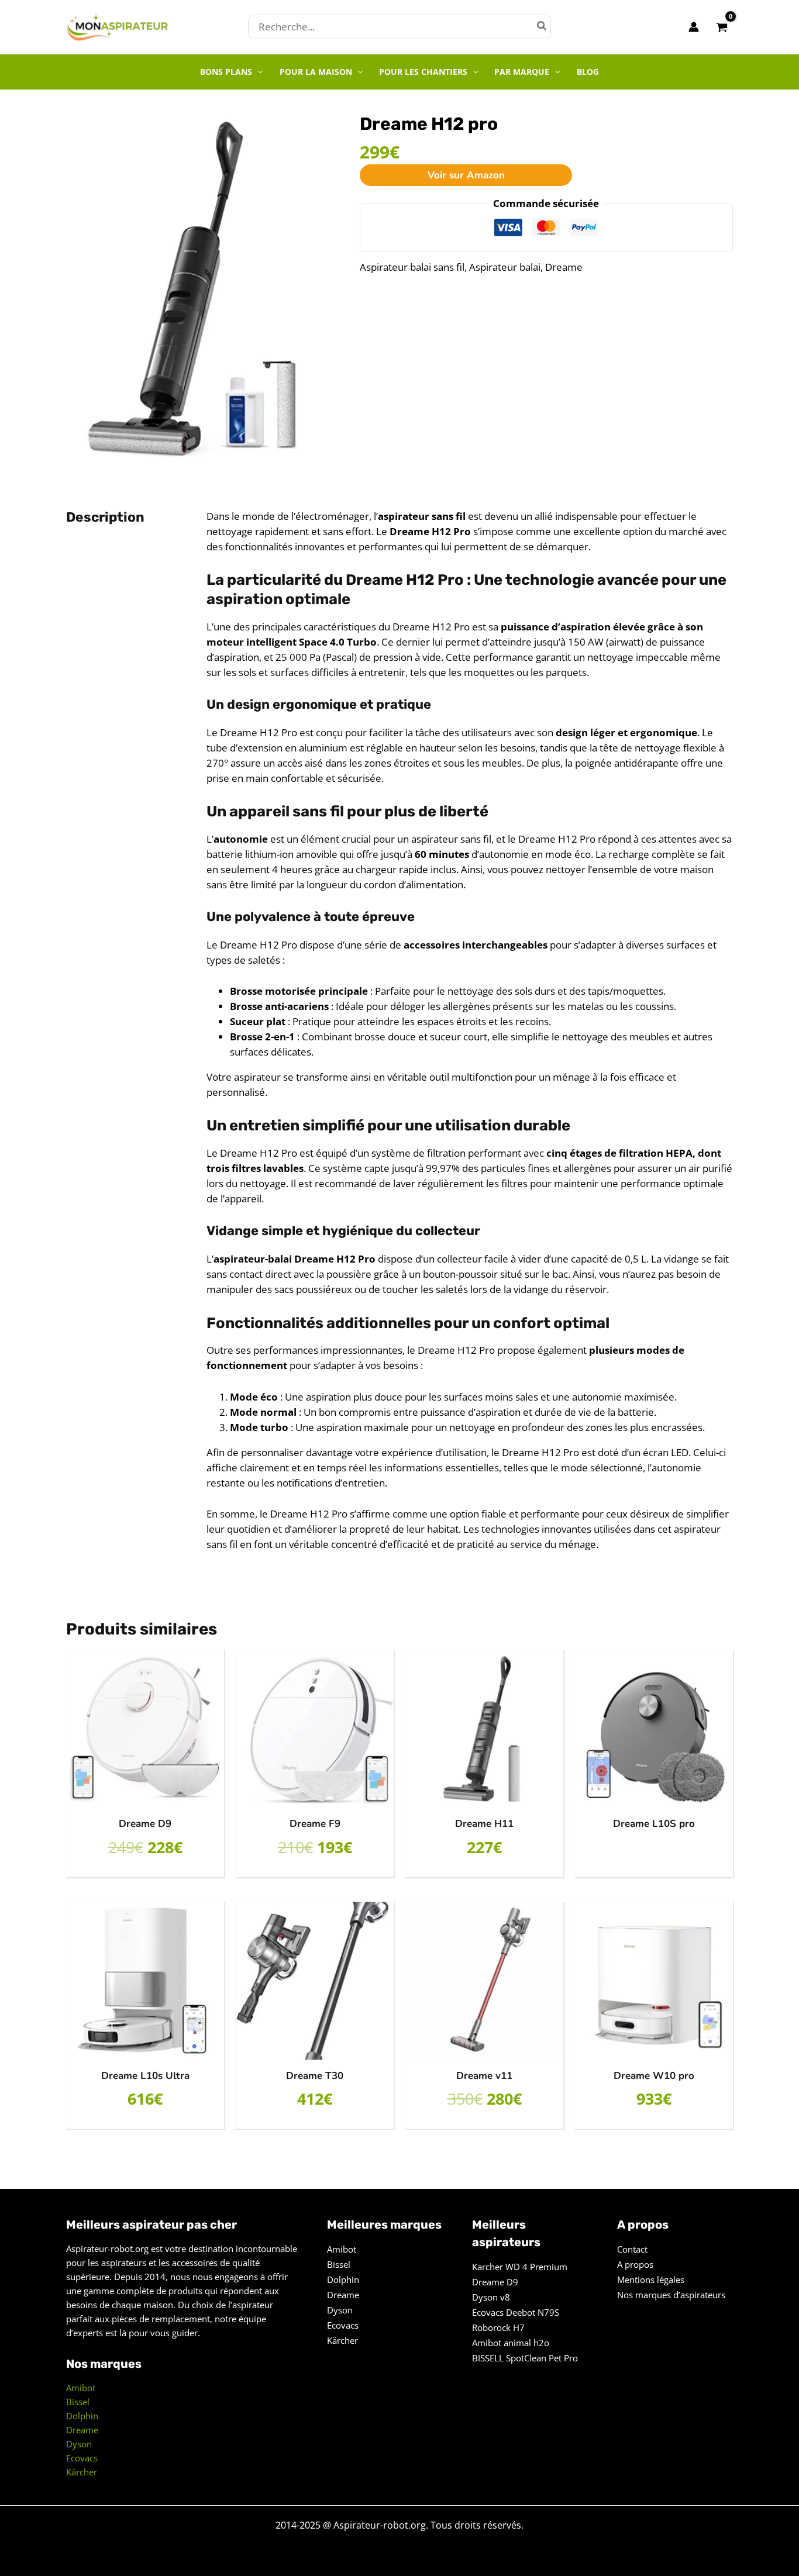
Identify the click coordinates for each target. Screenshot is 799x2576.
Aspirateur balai (505, 267)
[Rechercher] (542, 27)
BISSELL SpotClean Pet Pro (525, 2358)
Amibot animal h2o (511, 2343)
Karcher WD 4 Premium (520, 2267)
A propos (635, 2264)
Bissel (78, 2402)
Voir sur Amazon (466, 175)
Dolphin (82, 2416)
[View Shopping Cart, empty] (722, 27)
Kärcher (82, 2472)
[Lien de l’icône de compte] (694, 27)
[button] (231, 72)
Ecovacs (82, 2458)
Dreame (564, 267)
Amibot (81, 2388)
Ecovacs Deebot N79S (516, 2312)
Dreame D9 (495, 2282)
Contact (632, 2249)
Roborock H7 (498, 2327)
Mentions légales (651, 2280)
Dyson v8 (491, 2297)
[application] (257, 72)
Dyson (79, 2444)
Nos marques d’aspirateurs (671, 2295)
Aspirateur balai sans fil (412, 267)
